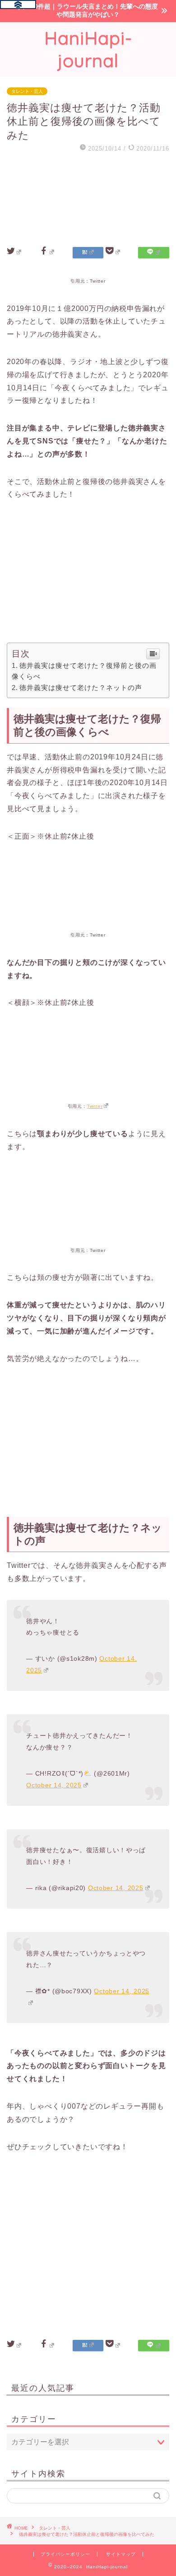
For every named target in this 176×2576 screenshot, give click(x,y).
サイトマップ (121, 2554)
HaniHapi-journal (88, 49)
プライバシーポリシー (65, 2554)
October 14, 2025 (54, 1785)
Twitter (95, 1106)
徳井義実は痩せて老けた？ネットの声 (81, 687)
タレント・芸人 (27, 91)
